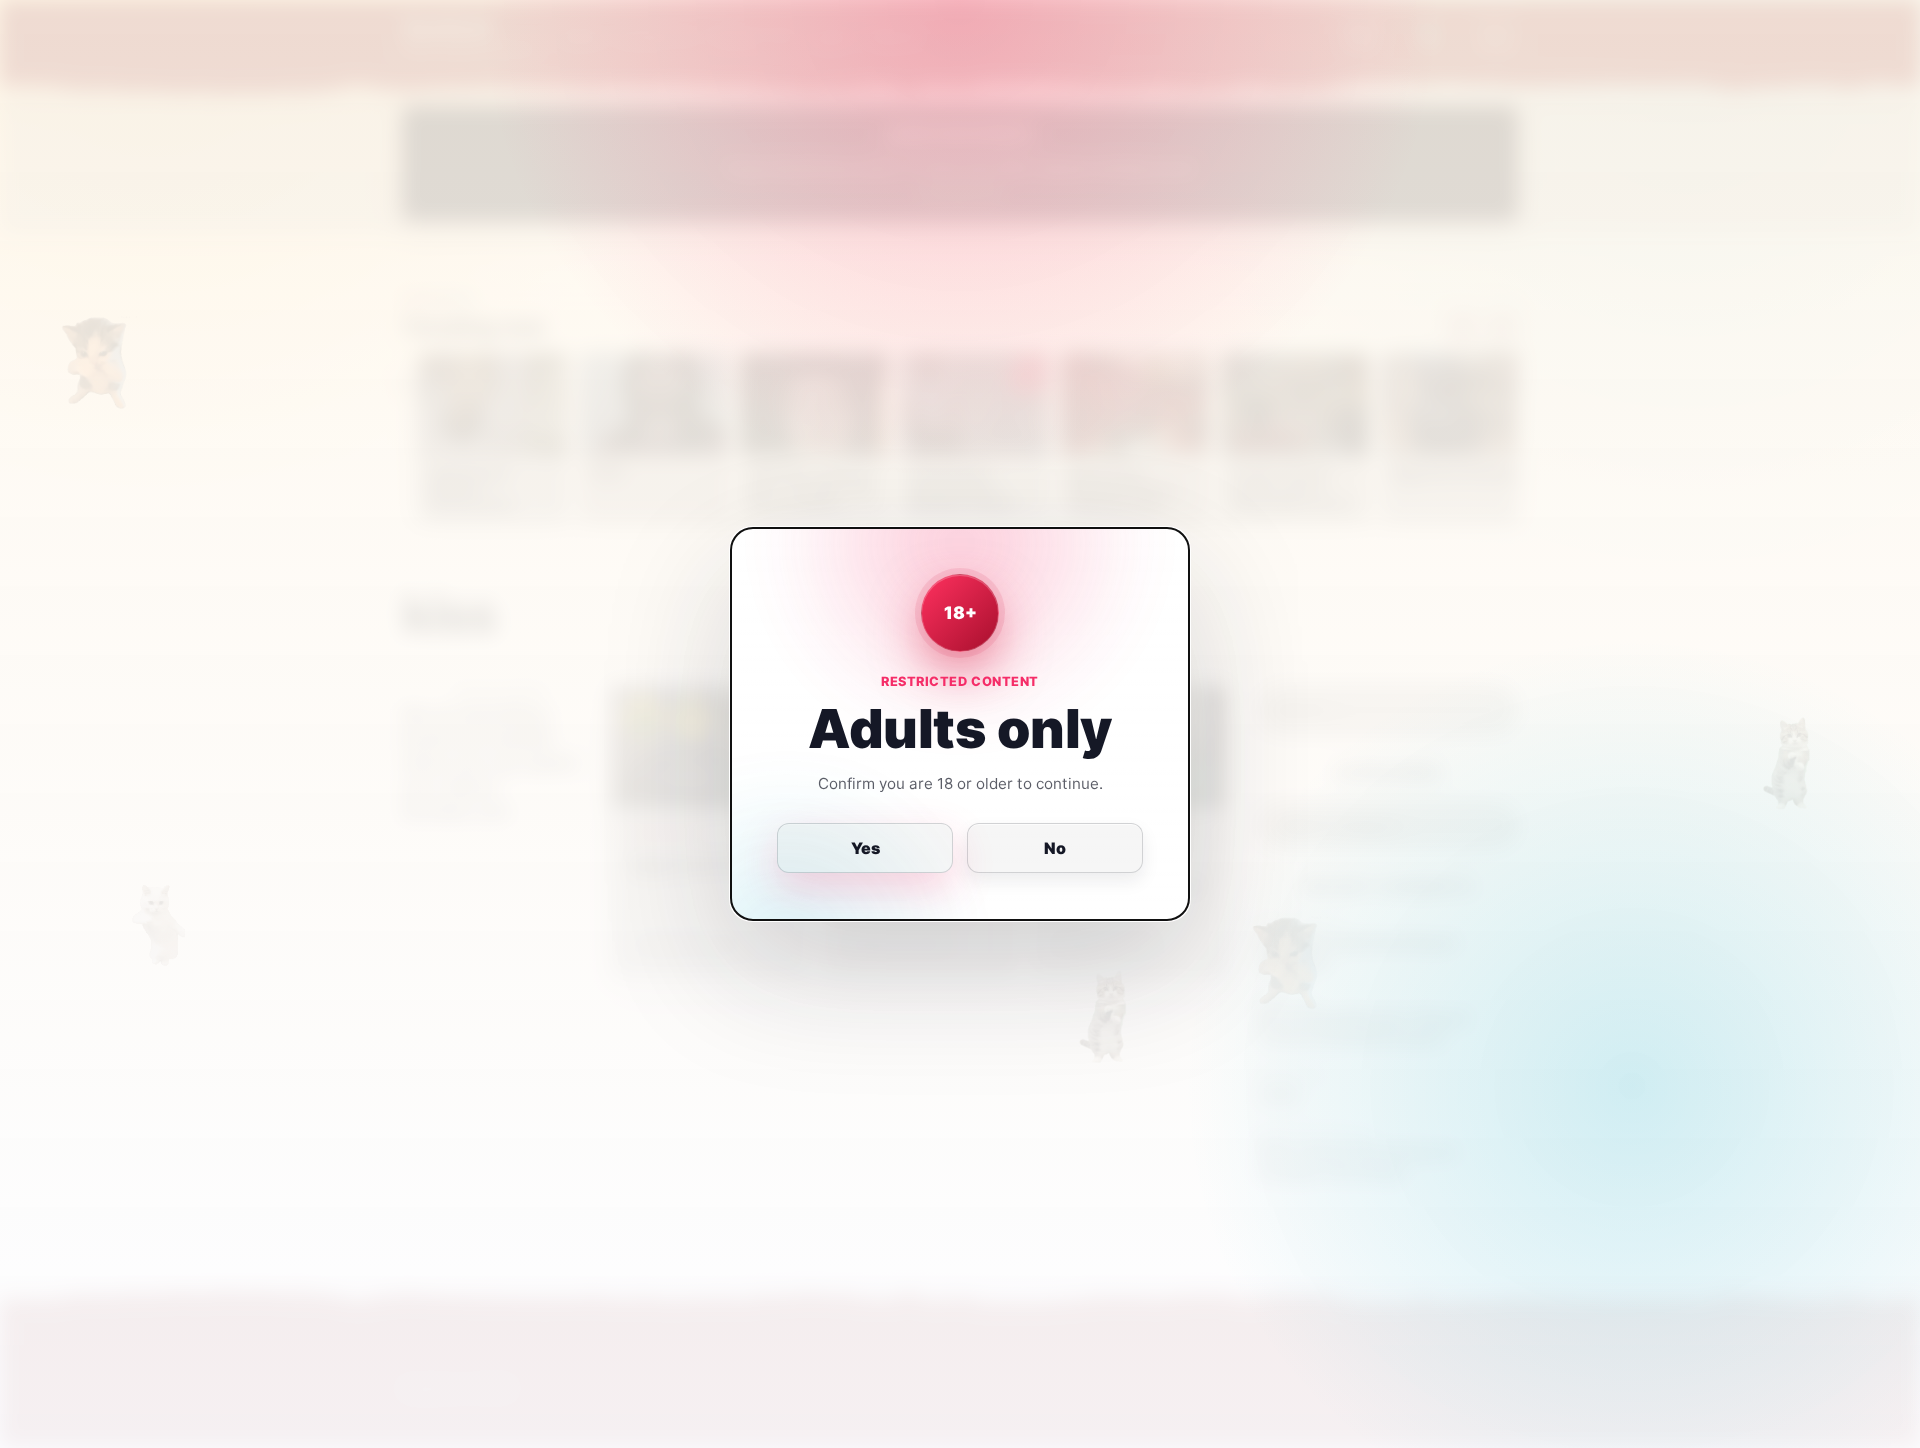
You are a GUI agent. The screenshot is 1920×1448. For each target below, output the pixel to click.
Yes (865, 848)
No (1055, 848)
